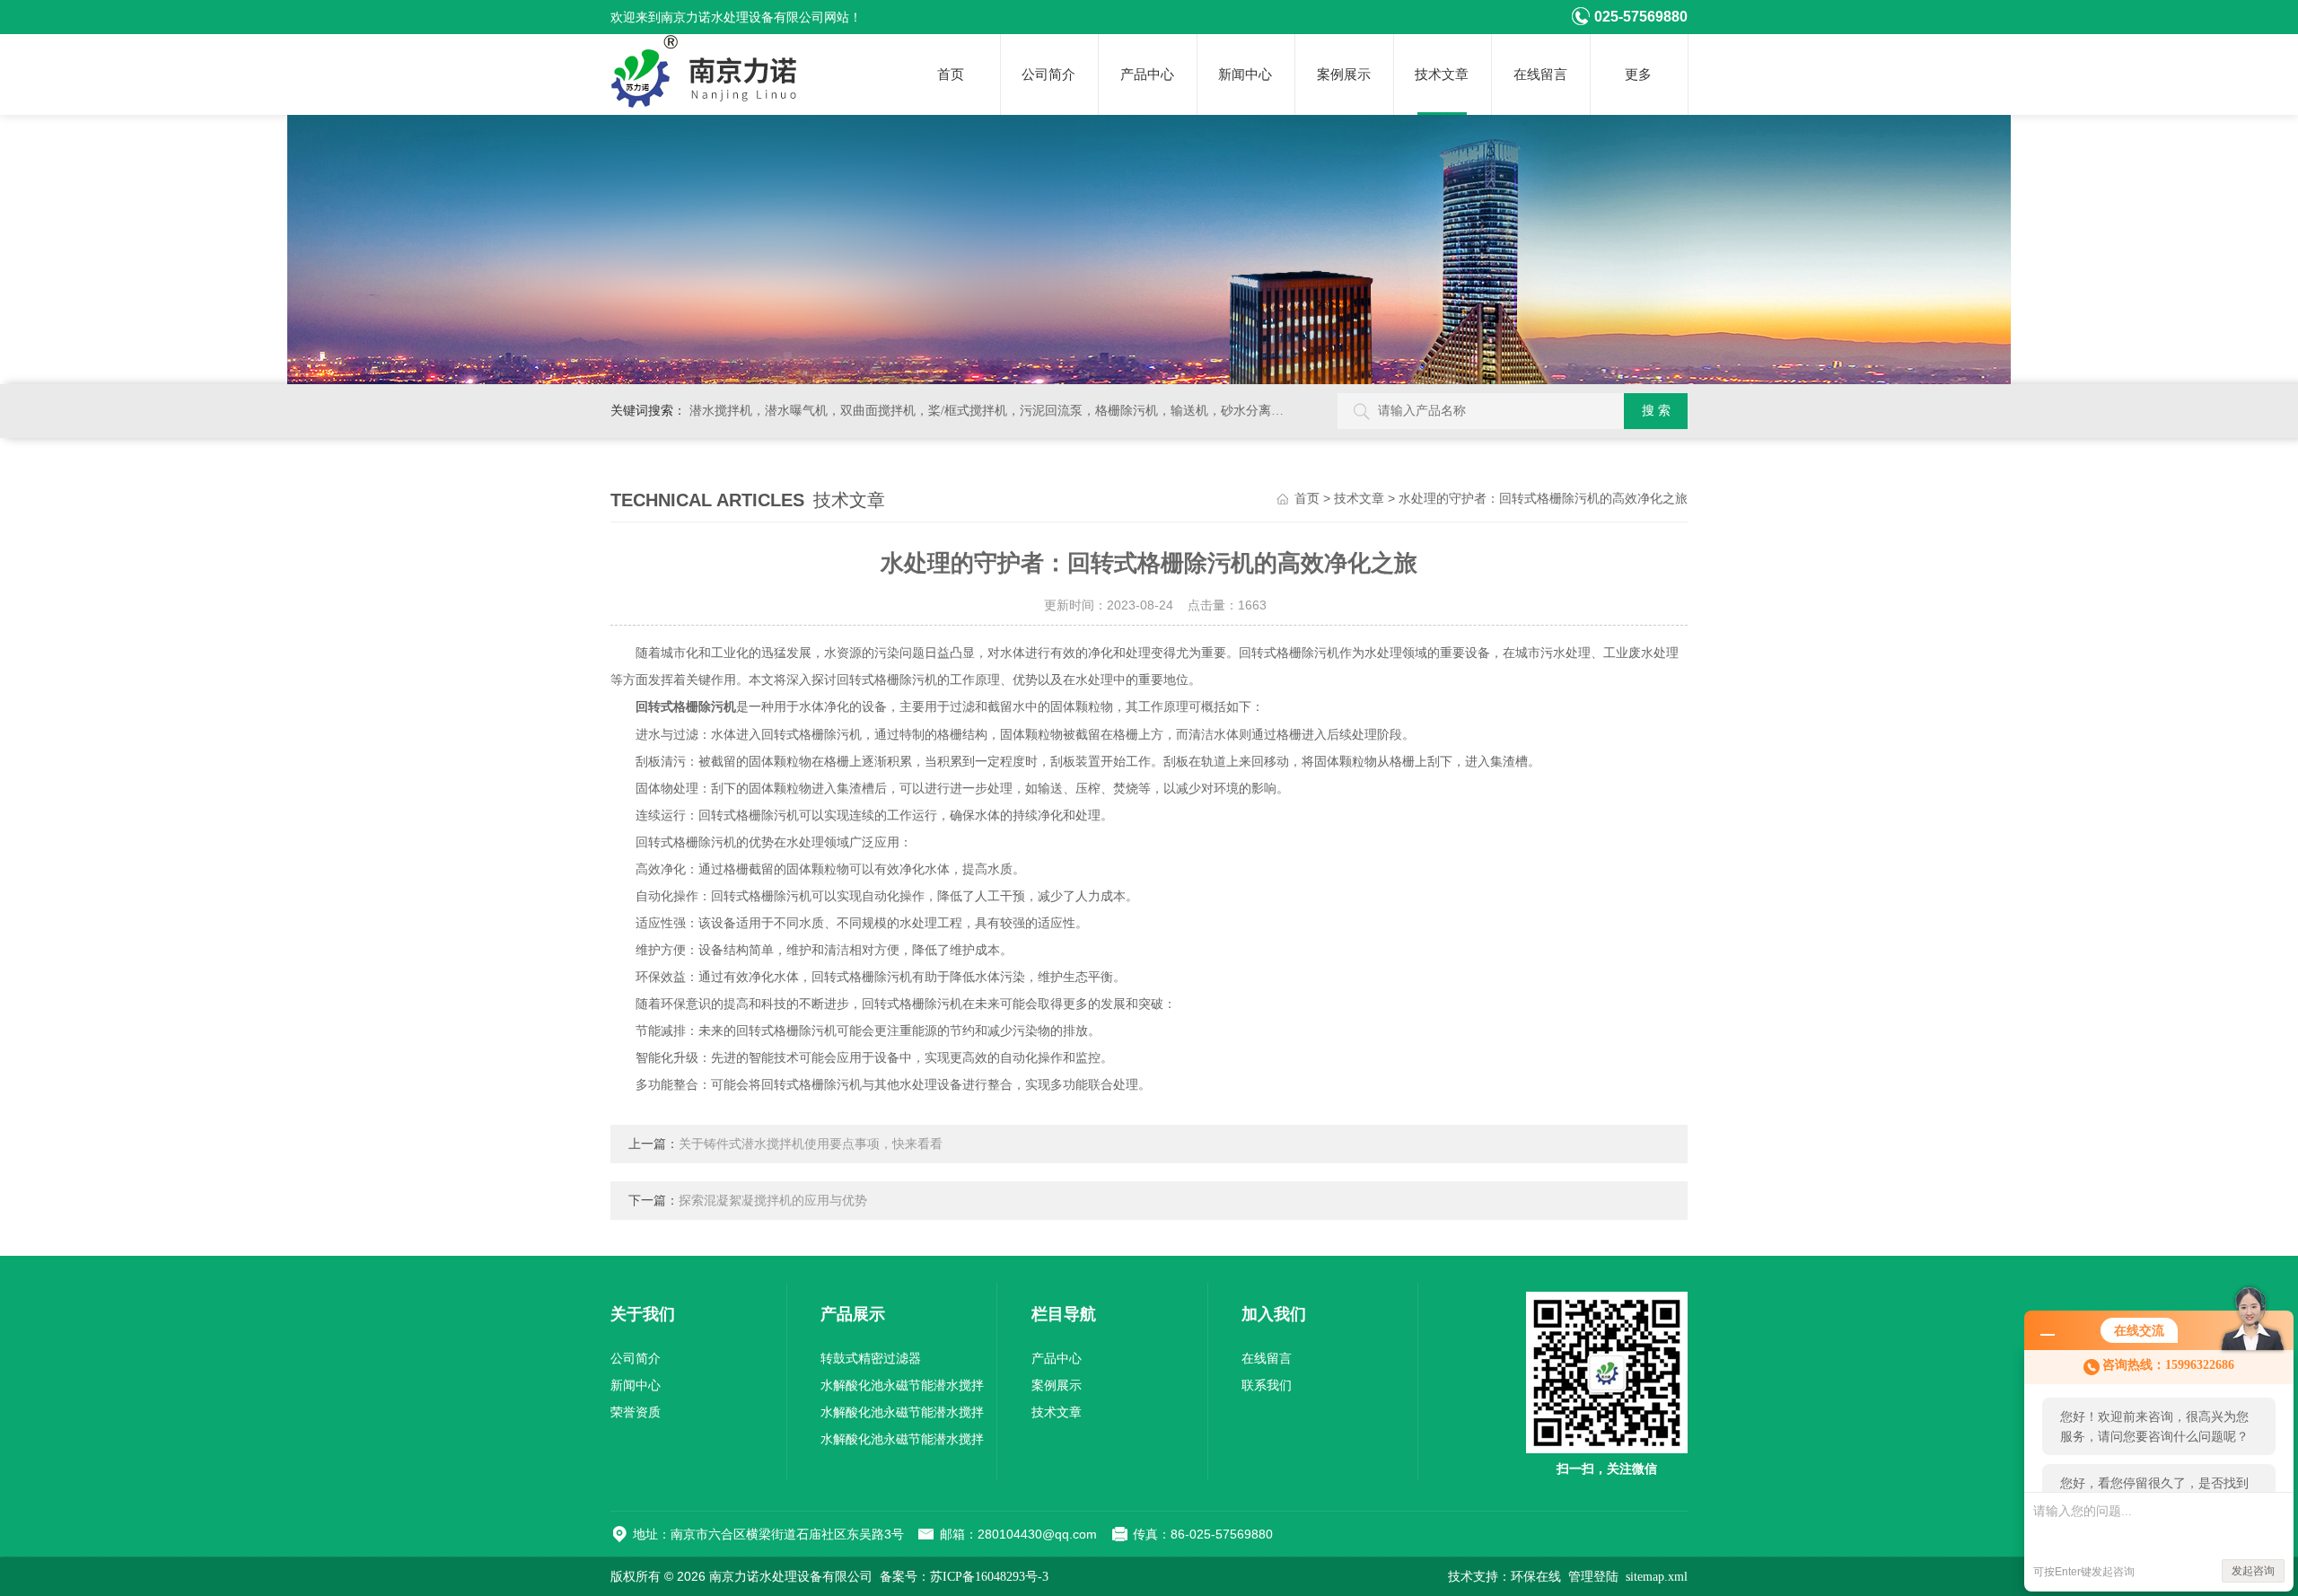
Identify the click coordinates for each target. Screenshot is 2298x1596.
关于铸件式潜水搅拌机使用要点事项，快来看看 (811, 1144)
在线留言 (1540, 75)
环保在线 (1536, 1577)
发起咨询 (2253, 1571)
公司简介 (1048, 75)
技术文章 (1442, 75)
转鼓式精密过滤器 (871, 1359)
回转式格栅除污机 (686, 707)
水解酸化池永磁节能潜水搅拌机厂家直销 (902, 1416)
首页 (951, 75)
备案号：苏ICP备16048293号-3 (964, 1577)
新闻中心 (1245, 75)
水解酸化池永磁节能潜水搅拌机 (902, 1443)
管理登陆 (1593, 1577)
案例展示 (1344, 75)
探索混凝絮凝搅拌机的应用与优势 (773, 1201)
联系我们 (1267, 1386)
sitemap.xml (1657, 1577)
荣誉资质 (636, 1412)
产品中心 (1147, 75)
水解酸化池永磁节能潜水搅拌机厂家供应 (902, 1389)
